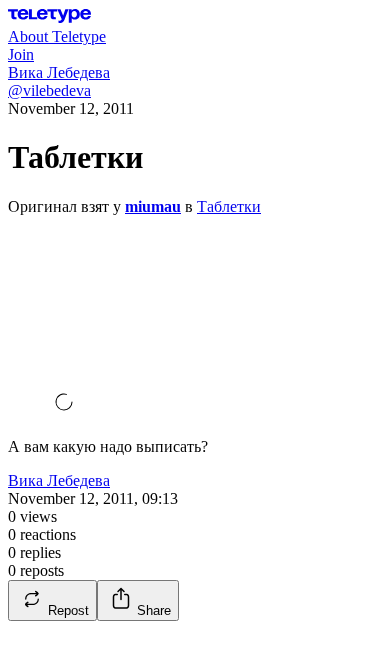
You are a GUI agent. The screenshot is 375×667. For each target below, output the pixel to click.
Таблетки (229, 206)
